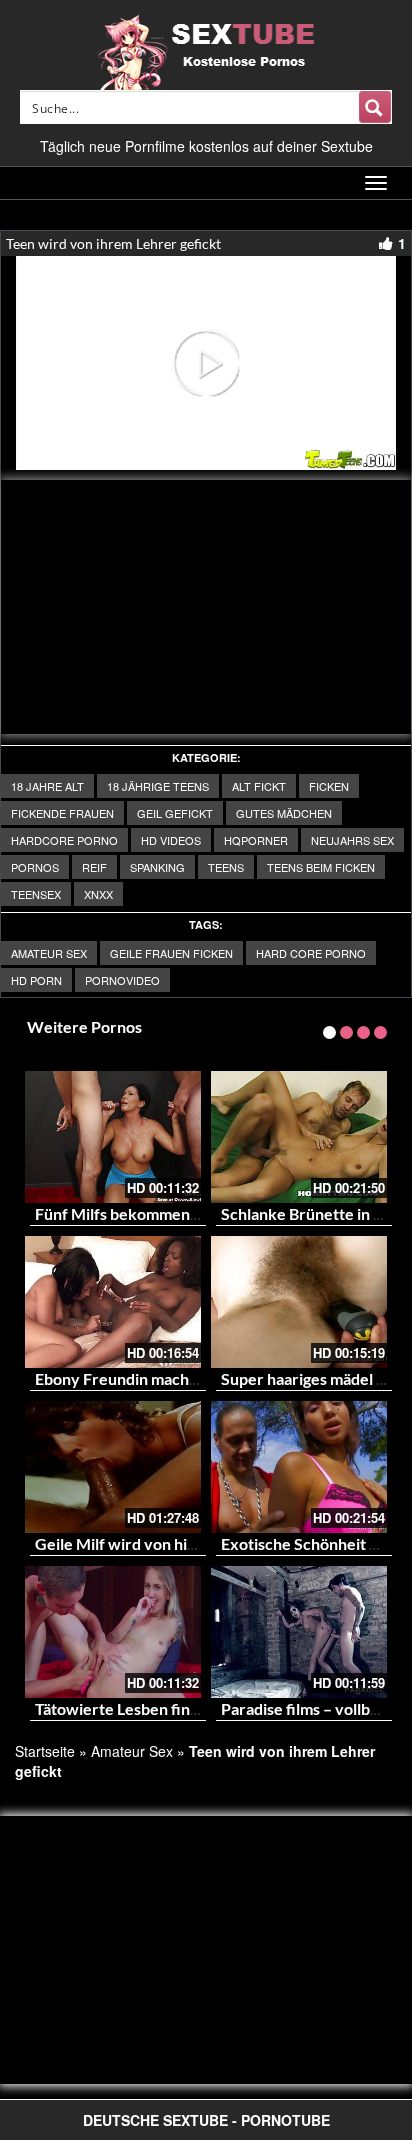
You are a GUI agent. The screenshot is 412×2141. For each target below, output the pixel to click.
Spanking (157, 867)
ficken (329, 786)
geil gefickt (175, 813)
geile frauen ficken (171, 953)
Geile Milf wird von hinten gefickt (154, 1543)
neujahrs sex (352, 840)
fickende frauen (62, 813)
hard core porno (311, 953)
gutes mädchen (284, 813)
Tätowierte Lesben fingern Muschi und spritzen (202, 1708)
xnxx (98, 894)
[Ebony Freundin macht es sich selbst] (113, 1302)
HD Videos (171, 840)
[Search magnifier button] (375, 107)
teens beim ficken (321, 867)
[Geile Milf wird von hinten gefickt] (113, 1467)
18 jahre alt (47, 786)
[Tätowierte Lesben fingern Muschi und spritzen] (113, 1632)
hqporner (256, 840)
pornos (35, 867)
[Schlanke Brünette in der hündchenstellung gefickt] (299, 1137)
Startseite (45, 1751)
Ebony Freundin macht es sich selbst (162, 1378)
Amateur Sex (49, 953)
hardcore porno (64, 840)
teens (226, 867)
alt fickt (259, 786)
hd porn (36, 980)
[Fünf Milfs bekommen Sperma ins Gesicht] (113, 1137)
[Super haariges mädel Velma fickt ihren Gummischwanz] (299, 1302)
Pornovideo (122, 980)
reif (94, 867)
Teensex (36, 894)
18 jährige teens (158, 786)
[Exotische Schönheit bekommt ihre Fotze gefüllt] (299, 1467)
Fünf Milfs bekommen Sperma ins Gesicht (182, 1213)
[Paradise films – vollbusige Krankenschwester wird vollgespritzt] (299, 1632)
